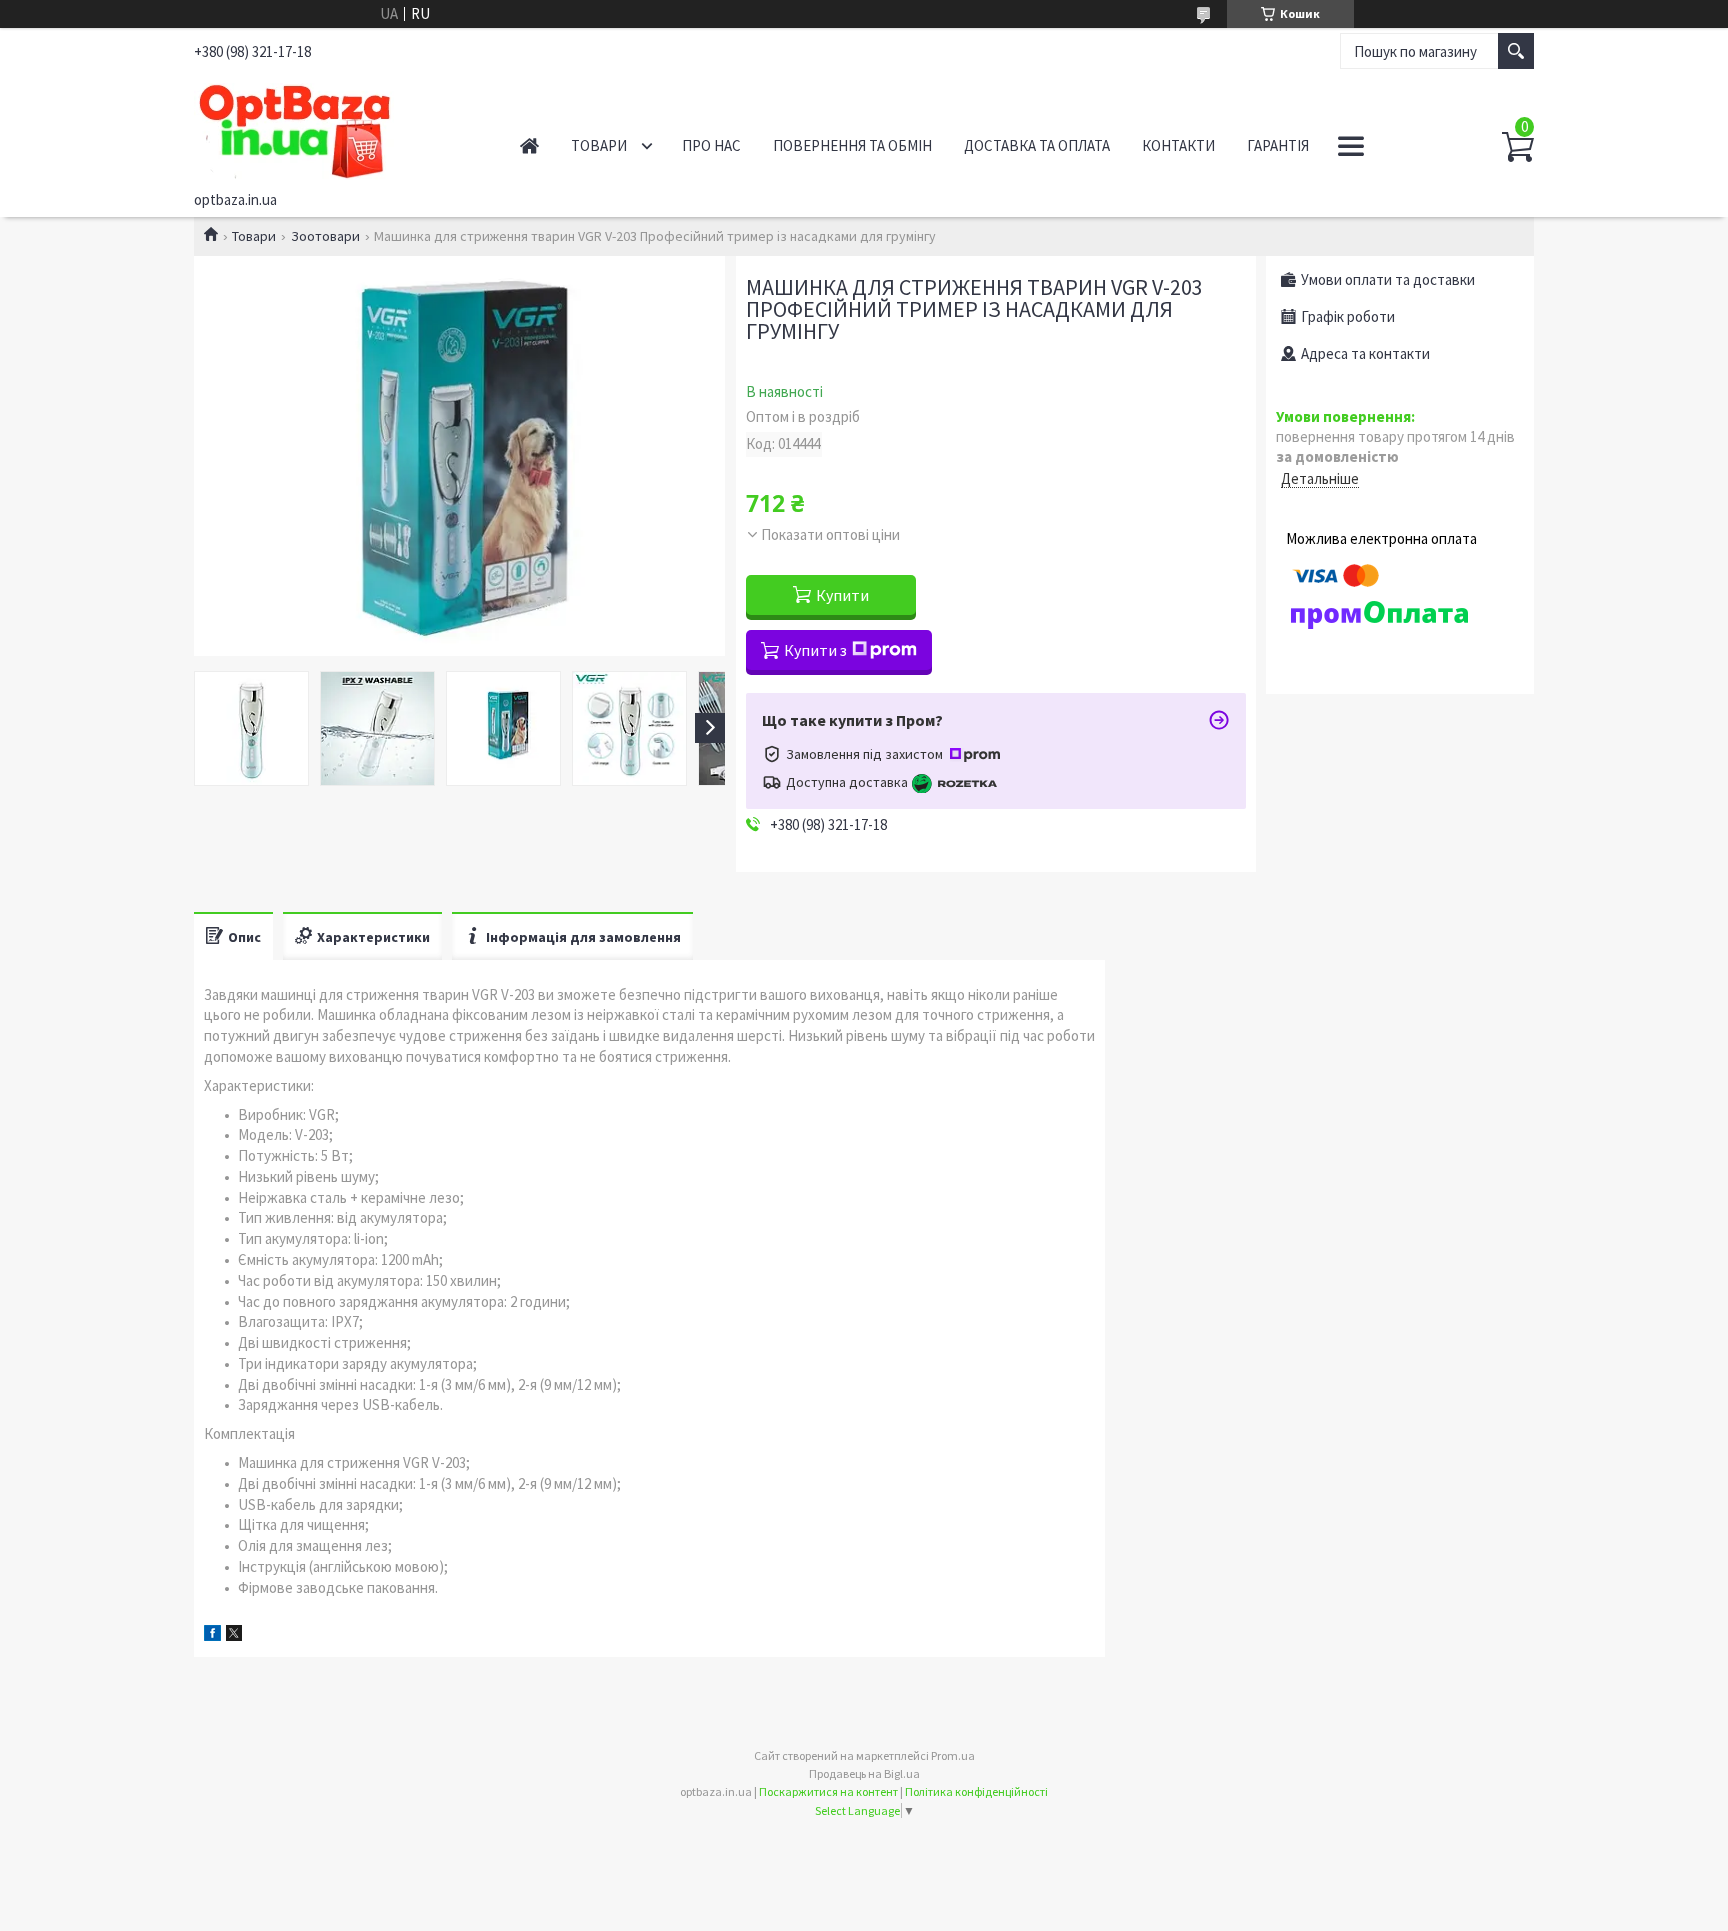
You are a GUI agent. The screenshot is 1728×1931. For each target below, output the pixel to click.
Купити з (815, 650)
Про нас (711, 145)
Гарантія (1278, 145)
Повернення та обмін (852, 145)
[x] (234, 1635)
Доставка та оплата (1037, 145)
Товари (599, 145)
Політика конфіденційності (976, 1791)
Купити (842, 595)
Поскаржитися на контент (828, 1791)
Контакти (1178, 145)
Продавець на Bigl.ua (864, 1773)
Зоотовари (325, 236)
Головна (529, 145)
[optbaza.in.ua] (334, 128)
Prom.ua (953, 1755)
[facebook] (212, 1635)
